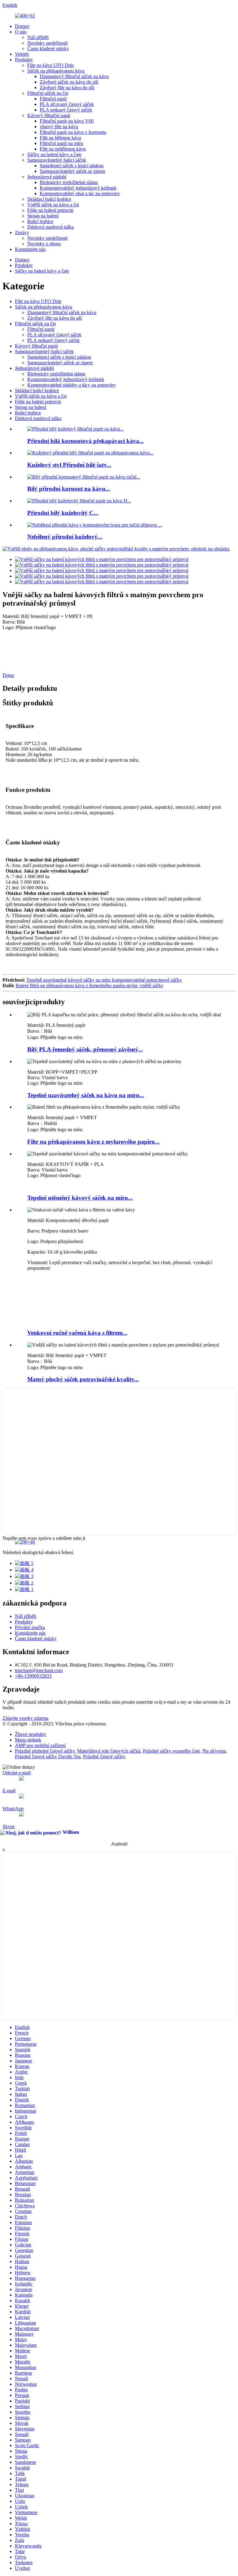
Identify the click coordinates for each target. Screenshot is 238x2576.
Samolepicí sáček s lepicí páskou (72, 166)
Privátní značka (30, 1627)
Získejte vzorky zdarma (25, 1718)
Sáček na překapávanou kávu (56, 71)
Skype (9, 1827)
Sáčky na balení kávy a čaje (54, 154)
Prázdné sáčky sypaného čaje (171, 1751)
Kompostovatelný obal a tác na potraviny (80, 193)
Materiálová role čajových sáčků (109, 1751)
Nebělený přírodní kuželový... (65, 537)
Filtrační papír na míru (61, 143)
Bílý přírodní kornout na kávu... (69, 489)
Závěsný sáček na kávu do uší (69, 82)
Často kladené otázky (48, 48)
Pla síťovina (214, 1751)
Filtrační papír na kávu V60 (67, 121)
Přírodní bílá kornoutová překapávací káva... (86, 441)
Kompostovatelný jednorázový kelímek (78, 188)
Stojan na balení (43, 216)
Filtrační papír (53, 99)
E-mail (9, 1791)
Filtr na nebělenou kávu (63, 149)
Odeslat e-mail (17, 1773)
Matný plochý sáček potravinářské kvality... (83, 1379)
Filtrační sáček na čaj (48, 93)
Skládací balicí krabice (49, 199)
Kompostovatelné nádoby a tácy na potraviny (72, 385)
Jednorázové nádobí (47, 177)
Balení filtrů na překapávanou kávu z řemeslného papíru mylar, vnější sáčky (90, 986)
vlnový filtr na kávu (59, 127)
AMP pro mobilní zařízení (40, 1745)
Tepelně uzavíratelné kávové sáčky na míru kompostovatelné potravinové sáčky (104, 980)
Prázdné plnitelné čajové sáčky (45, 1751)
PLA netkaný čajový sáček (66, 110)
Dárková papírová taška (51, 227)
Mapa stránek (28, 1740)
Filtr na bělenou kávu (60, 138)
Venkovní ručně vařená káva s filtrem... (77, 1333)
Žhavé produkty (31, 1734)
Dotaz (8, 675)
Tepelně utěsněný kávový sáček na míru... (80, 1198)
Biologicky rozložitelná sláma (69, 182)
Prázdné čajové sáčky (104, 1757)
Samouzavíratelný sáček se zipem (72, 171)
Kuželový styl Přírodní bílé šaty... (69, 465)
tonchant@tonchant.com (39, 1670)
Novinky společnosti (47, 43)
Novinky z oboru (44, 244)
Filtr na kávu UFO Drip (51, 65)
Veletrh (22, 54)
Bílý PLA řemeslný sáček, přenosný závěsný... (85, 1049)
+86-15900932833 (33, 1676)
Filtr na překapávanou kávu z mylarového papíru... (93, 1142)
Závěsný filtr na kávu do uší (67, 88)
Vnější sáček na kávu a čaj (53, 205)
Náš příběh (38, 37)
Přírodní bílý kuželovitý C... (63, 513)
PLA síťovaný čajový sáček (67, 104)
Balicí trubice (40, 221)
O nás (21, 32)
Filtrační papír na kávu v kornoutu (73, 132)
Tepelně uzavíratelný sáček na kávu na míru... (86, 1095)
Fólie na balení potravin (50, 210)
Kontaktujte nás (30, 249)
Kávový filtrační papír (49, 115)
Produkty (24, 60)
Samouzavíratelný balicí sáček (57, 160)
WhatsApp (13, 1809)
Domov (22, 26)
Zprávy (22, 232)
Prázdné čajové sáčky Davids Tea (48, 1757)
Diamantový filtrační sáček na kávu (74, 76)
